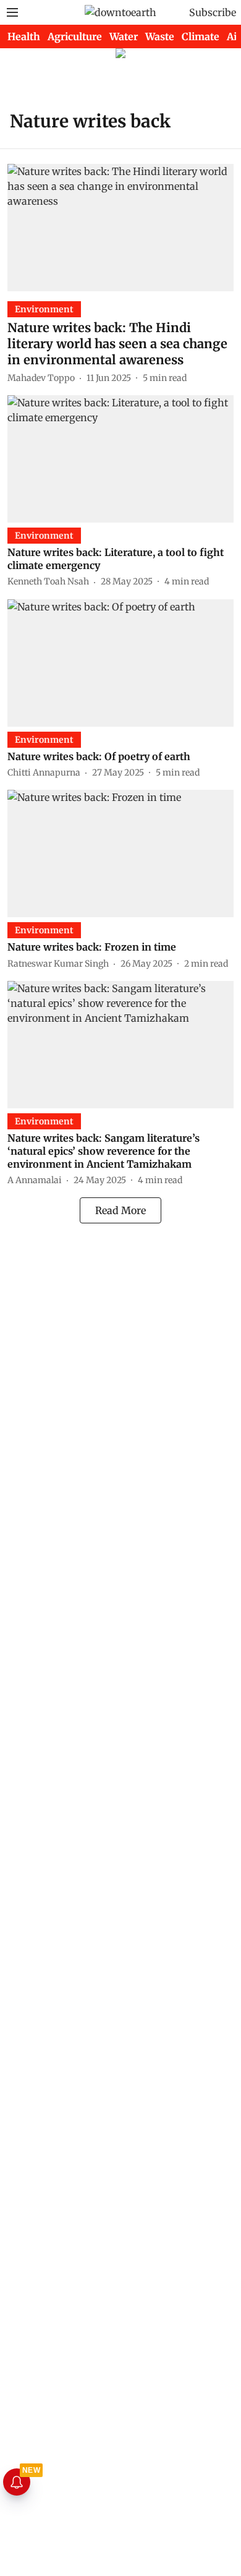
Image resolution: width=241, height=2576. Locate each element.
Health (24, 36)
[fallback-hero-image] (120, 228)
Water (124, 36)
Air (234, 36)
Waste (160, 36)
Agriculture (75, 36)
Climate (201, 36)
